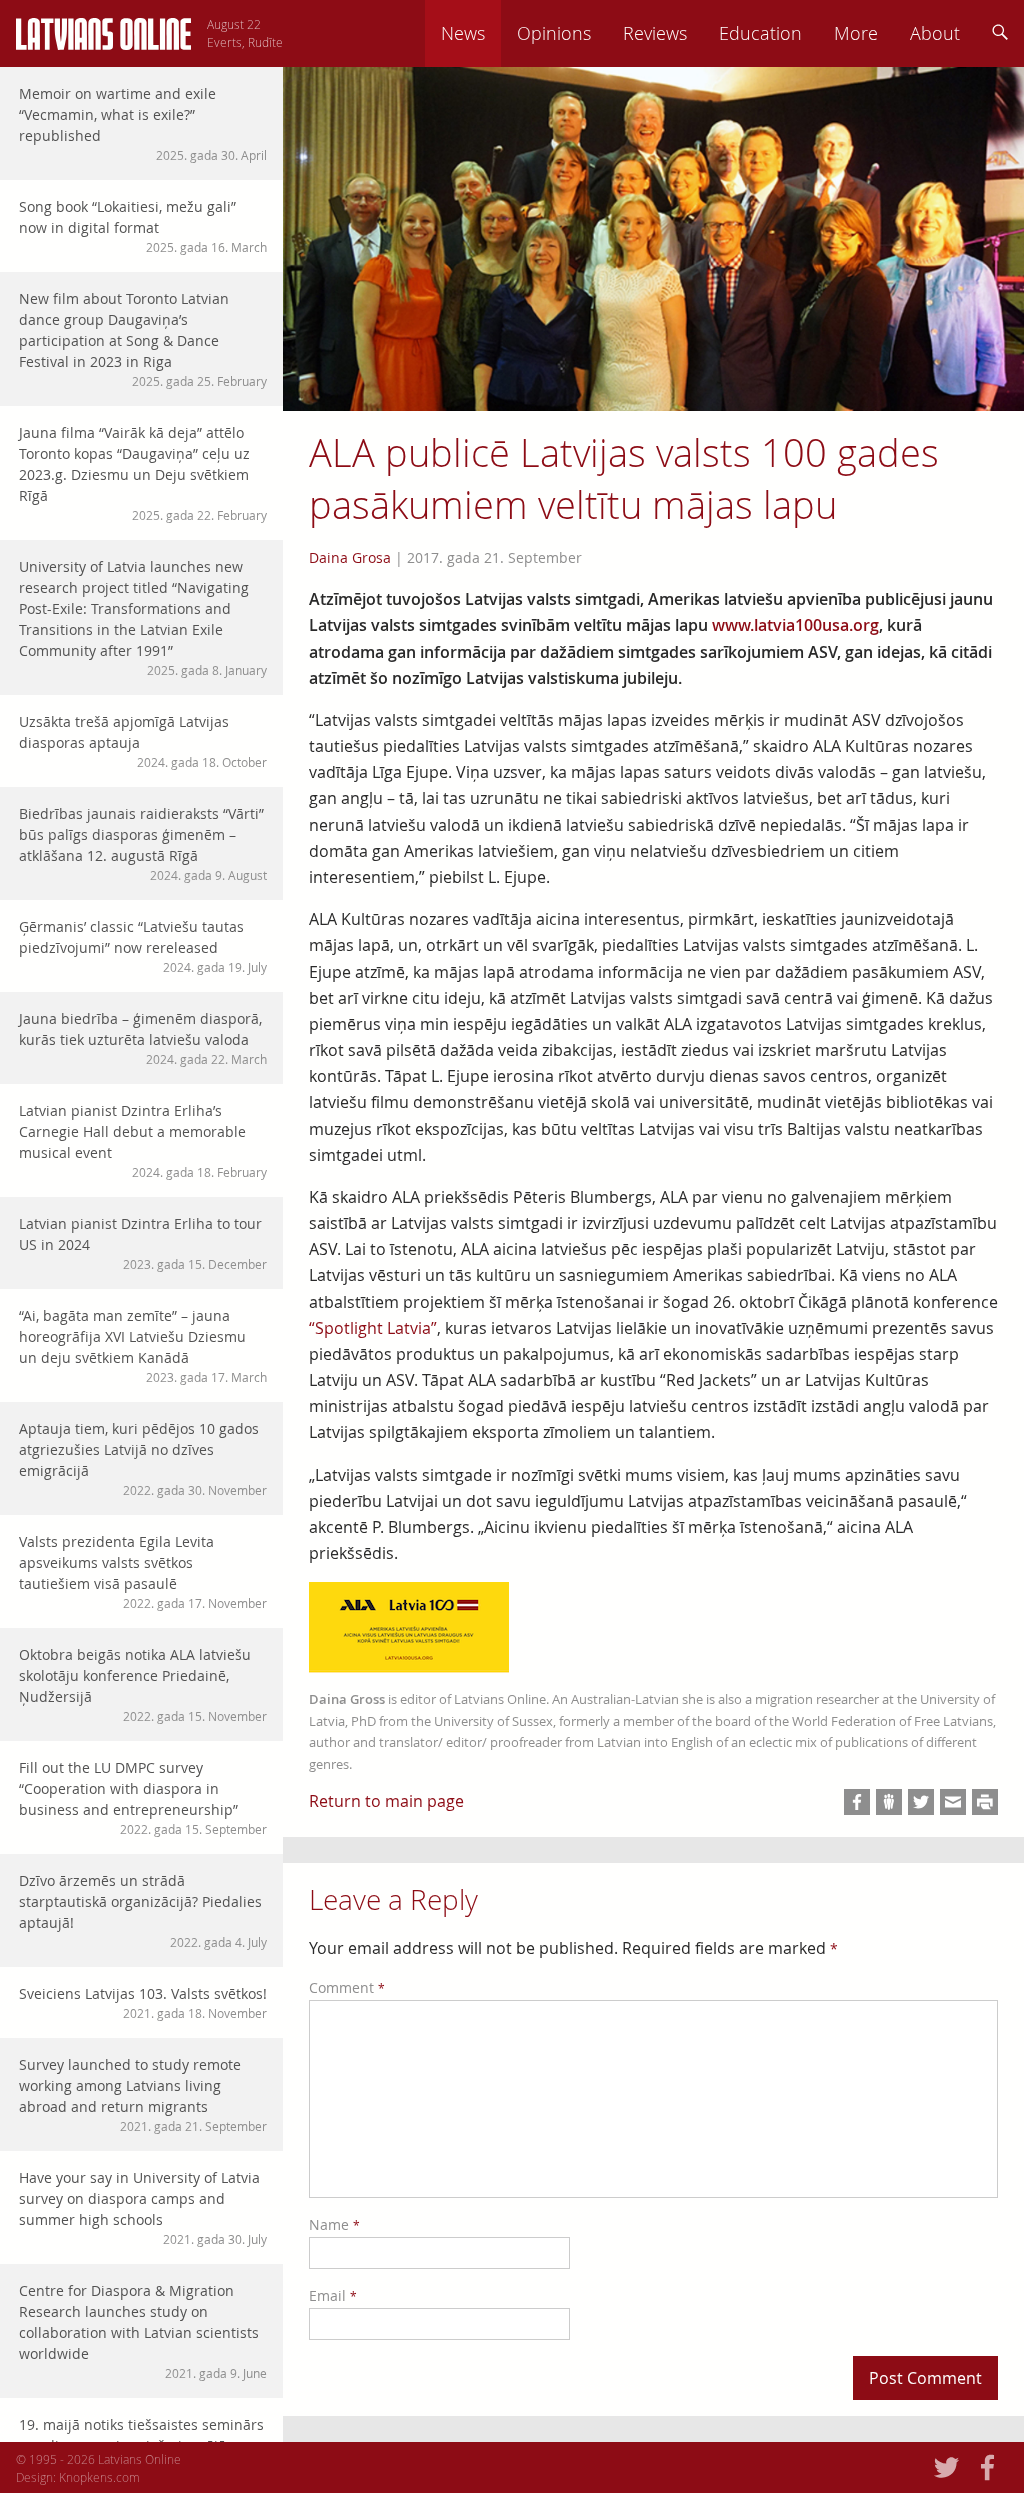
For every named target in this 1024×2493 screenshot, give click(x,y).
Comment (347, 1987)
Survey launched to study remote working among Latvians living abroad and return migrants (143, 2094)
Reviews (655, 33)
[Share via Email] (953, 1802)
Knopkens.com (99, 2477)
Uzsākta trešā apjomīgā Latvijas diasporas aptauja (143, 741)
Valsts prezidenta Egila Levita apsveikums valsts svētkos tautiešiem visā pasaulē (143, 1571)
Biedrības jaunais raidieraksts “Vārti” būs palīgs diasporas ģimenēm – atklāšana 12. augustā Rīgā (143, 843)
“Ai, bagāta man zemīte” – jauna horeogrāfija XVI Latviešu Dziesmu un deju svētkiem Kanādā (143, 1345)
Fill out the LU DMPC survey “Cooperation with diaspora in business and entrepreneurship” (143, 1797)
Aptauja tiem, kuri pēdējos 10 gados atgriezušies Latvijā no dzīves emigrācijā (143, 1458)
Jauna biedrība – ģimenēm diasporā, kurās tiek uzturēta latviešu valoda (143, 1038)
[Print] (985, 1802)
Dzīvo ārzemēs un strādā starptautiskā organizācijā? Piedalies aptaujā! (143, 1910)
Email (333, 2295)
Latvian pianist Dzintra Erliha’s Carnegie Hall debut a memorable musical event (143, 1140)
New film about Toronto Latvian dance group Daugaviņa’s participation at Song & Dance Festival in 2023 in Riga (143, 339)
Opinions (554, 33)
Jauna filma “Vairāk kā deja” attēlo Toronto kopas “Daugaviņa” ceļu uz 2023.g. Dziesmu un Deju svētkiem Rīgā (143, 473)
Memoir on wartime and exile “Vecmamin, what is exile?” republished (143, 123)
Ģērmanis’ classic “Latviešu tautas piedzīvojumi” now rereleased (143, 946)
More (856, 33)
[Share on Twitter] (921, 1802)
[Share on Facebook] (857, 1802)
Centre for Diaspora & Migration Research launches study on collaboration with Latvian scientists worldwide (143, 2331)
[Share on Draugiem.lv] (889, 1802)
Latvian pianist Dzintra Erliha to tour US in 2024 (143, 1243)
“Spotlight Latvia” (373, 1328)
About (935, 33)
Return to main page (386, 1801)
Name (334, 2224)
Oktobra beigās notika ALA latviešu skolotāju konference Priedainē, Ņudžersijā (143, 1684)
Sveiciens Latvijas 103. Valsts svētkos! (143, 2002)
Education (760, 33)
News (463, 33)
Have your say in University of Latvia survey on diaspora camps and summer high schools (143, 2207)
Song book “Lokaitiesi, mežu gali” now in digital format (143, 226)
